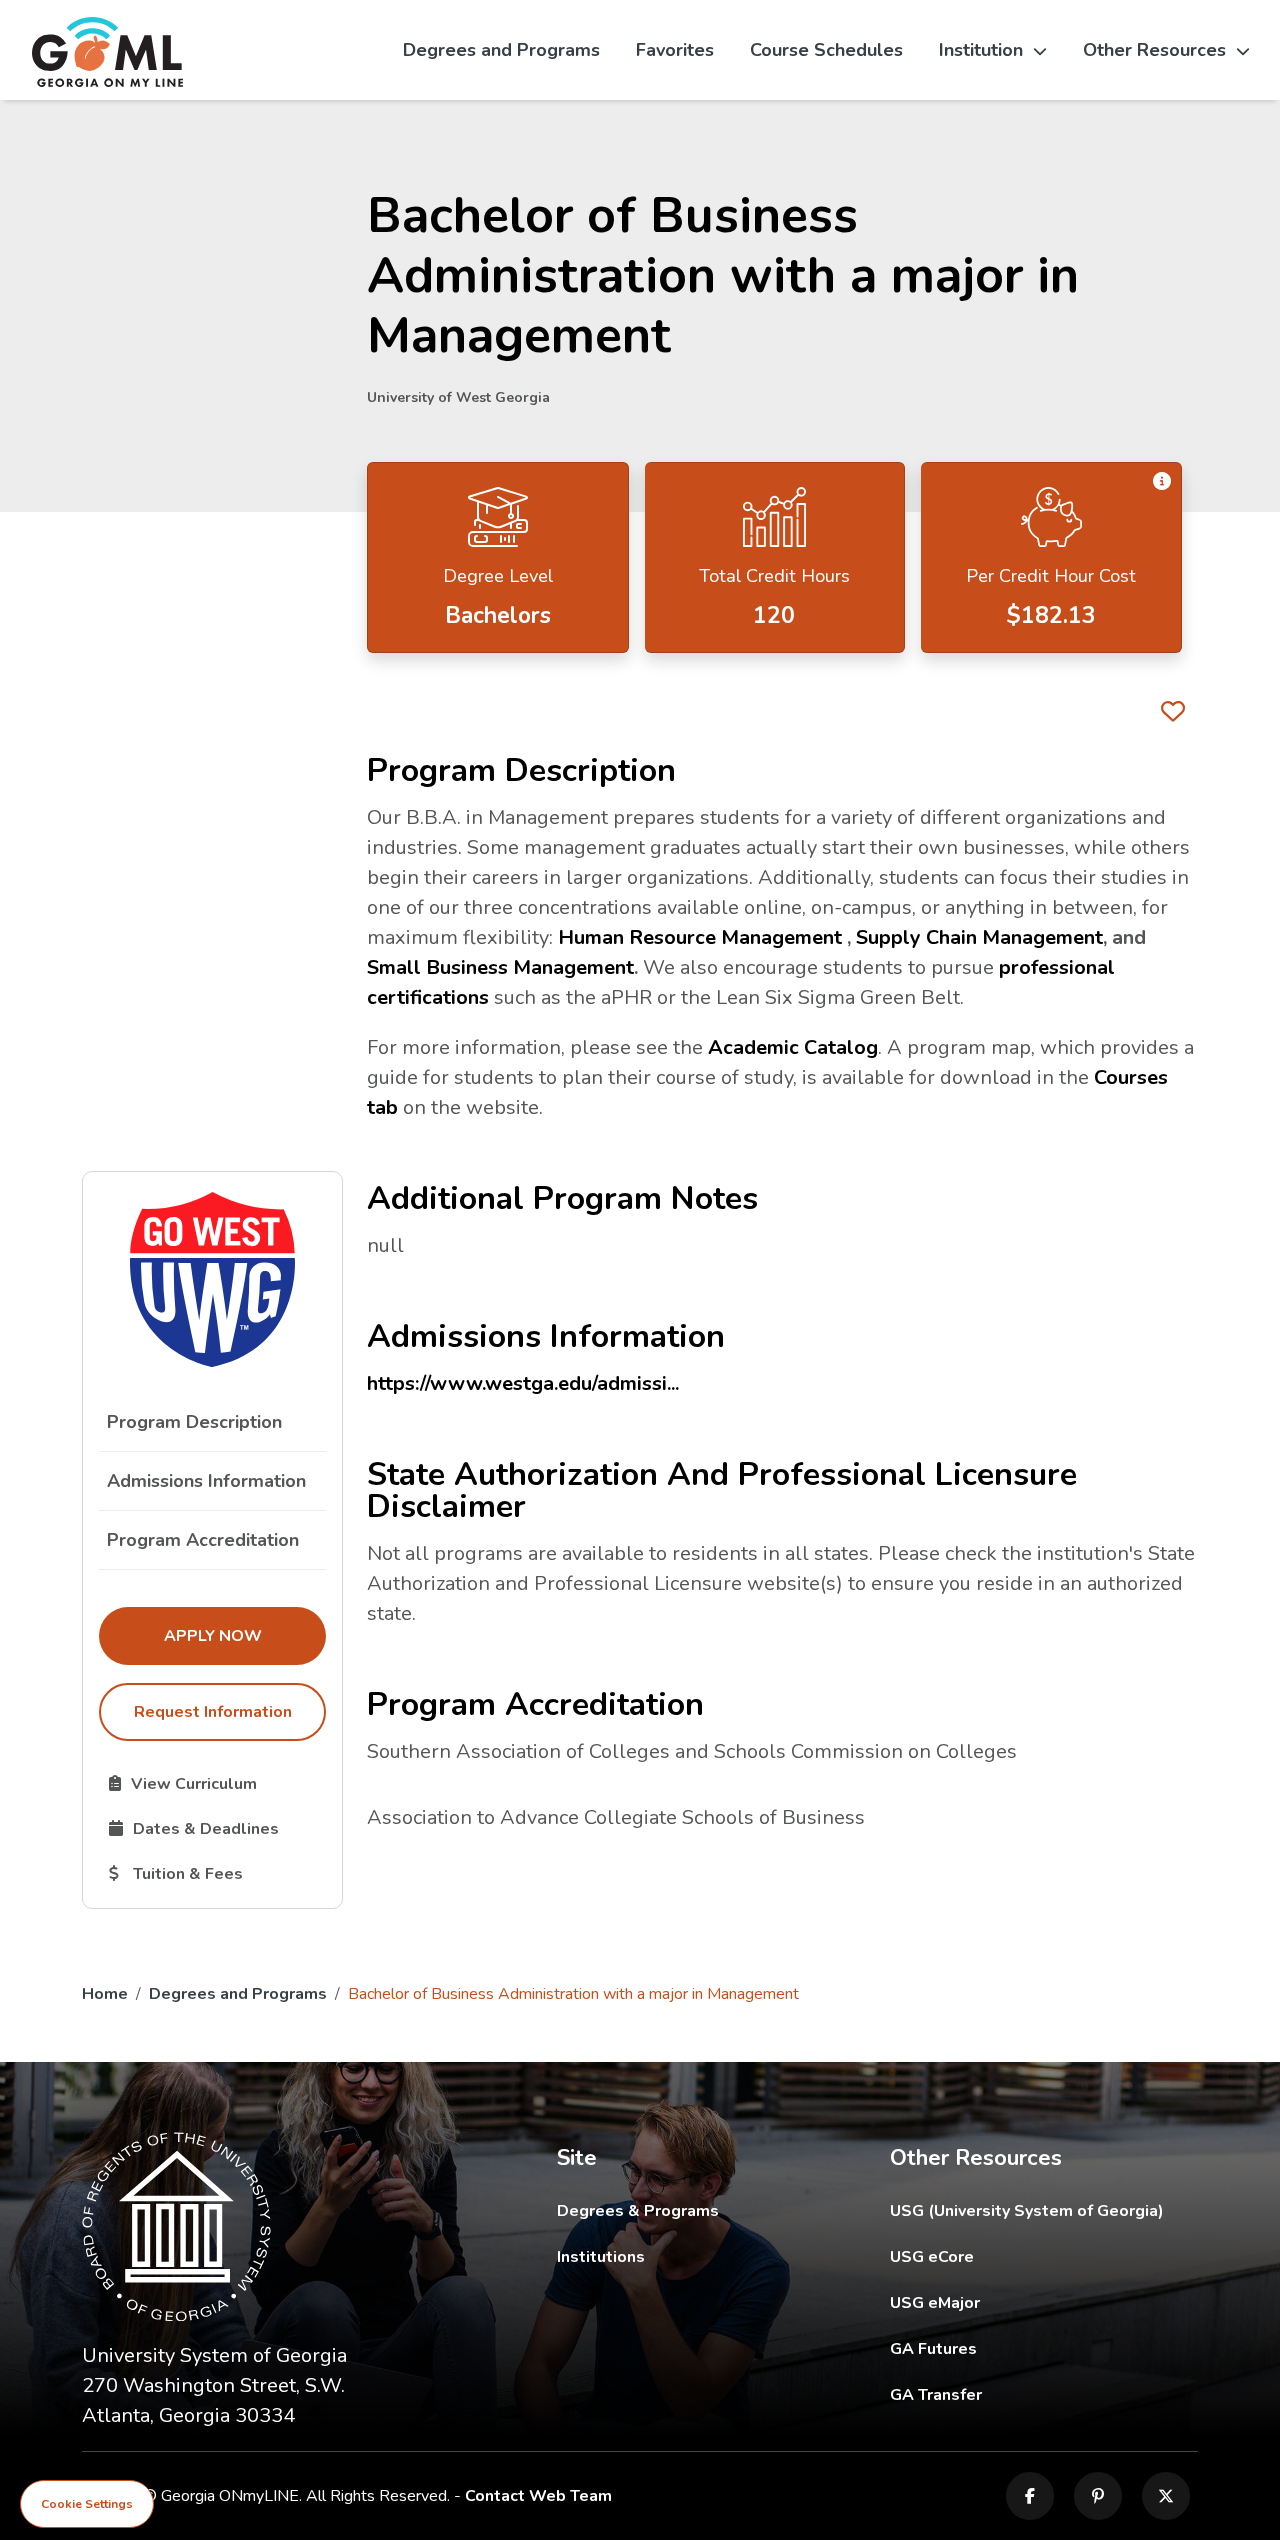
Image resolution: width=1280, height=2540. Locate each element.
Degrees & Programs (638, 2211)
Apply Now (244, 1635)
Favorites (675, 50)
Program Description (194, 1422)
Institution (981, 50)
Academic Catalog (793, 1047)
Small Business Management (500, 967)
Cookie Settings (87, 2504)
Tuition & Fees (217, 1873)
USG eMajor (1044, 2302)
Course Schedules (826, 50)
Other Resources (1154, 50)
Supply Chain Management (979, 937)
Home (105, 1994)
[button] (1162, 482)
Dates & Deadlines (217, 1828)
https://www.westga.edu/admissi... (523, 1383)
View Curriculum (217, 1783)
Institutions (601, 2257)
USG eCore (1044, 2256)
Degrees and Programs (501, 50)
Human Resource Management (700, 937)
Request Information (213, 1712)
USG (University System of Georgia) (1042, 2210)
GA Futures (1044, 2348)
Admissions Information (206, 1481)
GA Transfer (1044, 2394)
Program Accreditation (203, 1540)
